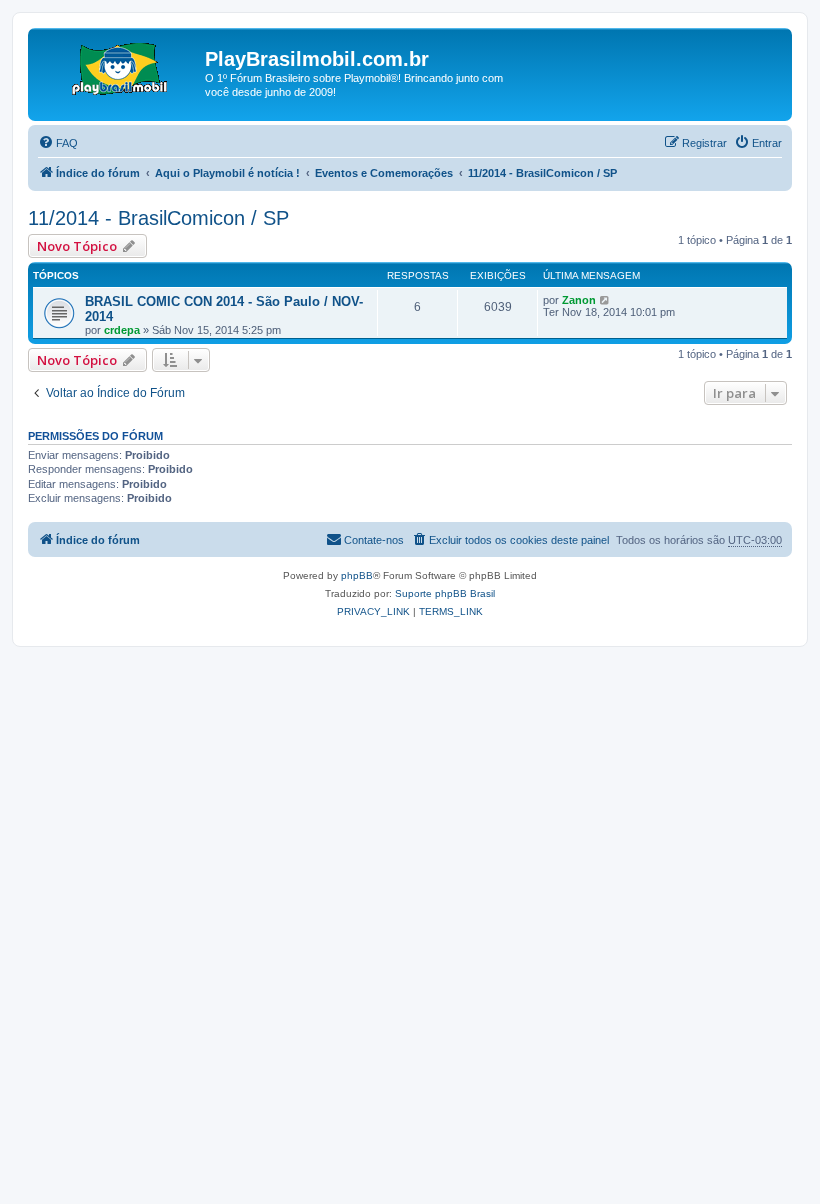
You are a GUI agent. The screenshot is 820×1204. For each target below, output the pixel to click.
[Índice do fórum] (119, 65)
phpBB (357, 575)
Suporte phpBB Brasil (445, 593)
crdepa (122, 330)
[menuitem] (58, 143)
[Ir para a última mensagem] (605, 300)
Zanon (579, 300)
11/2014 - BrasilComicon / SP (158, 218)
